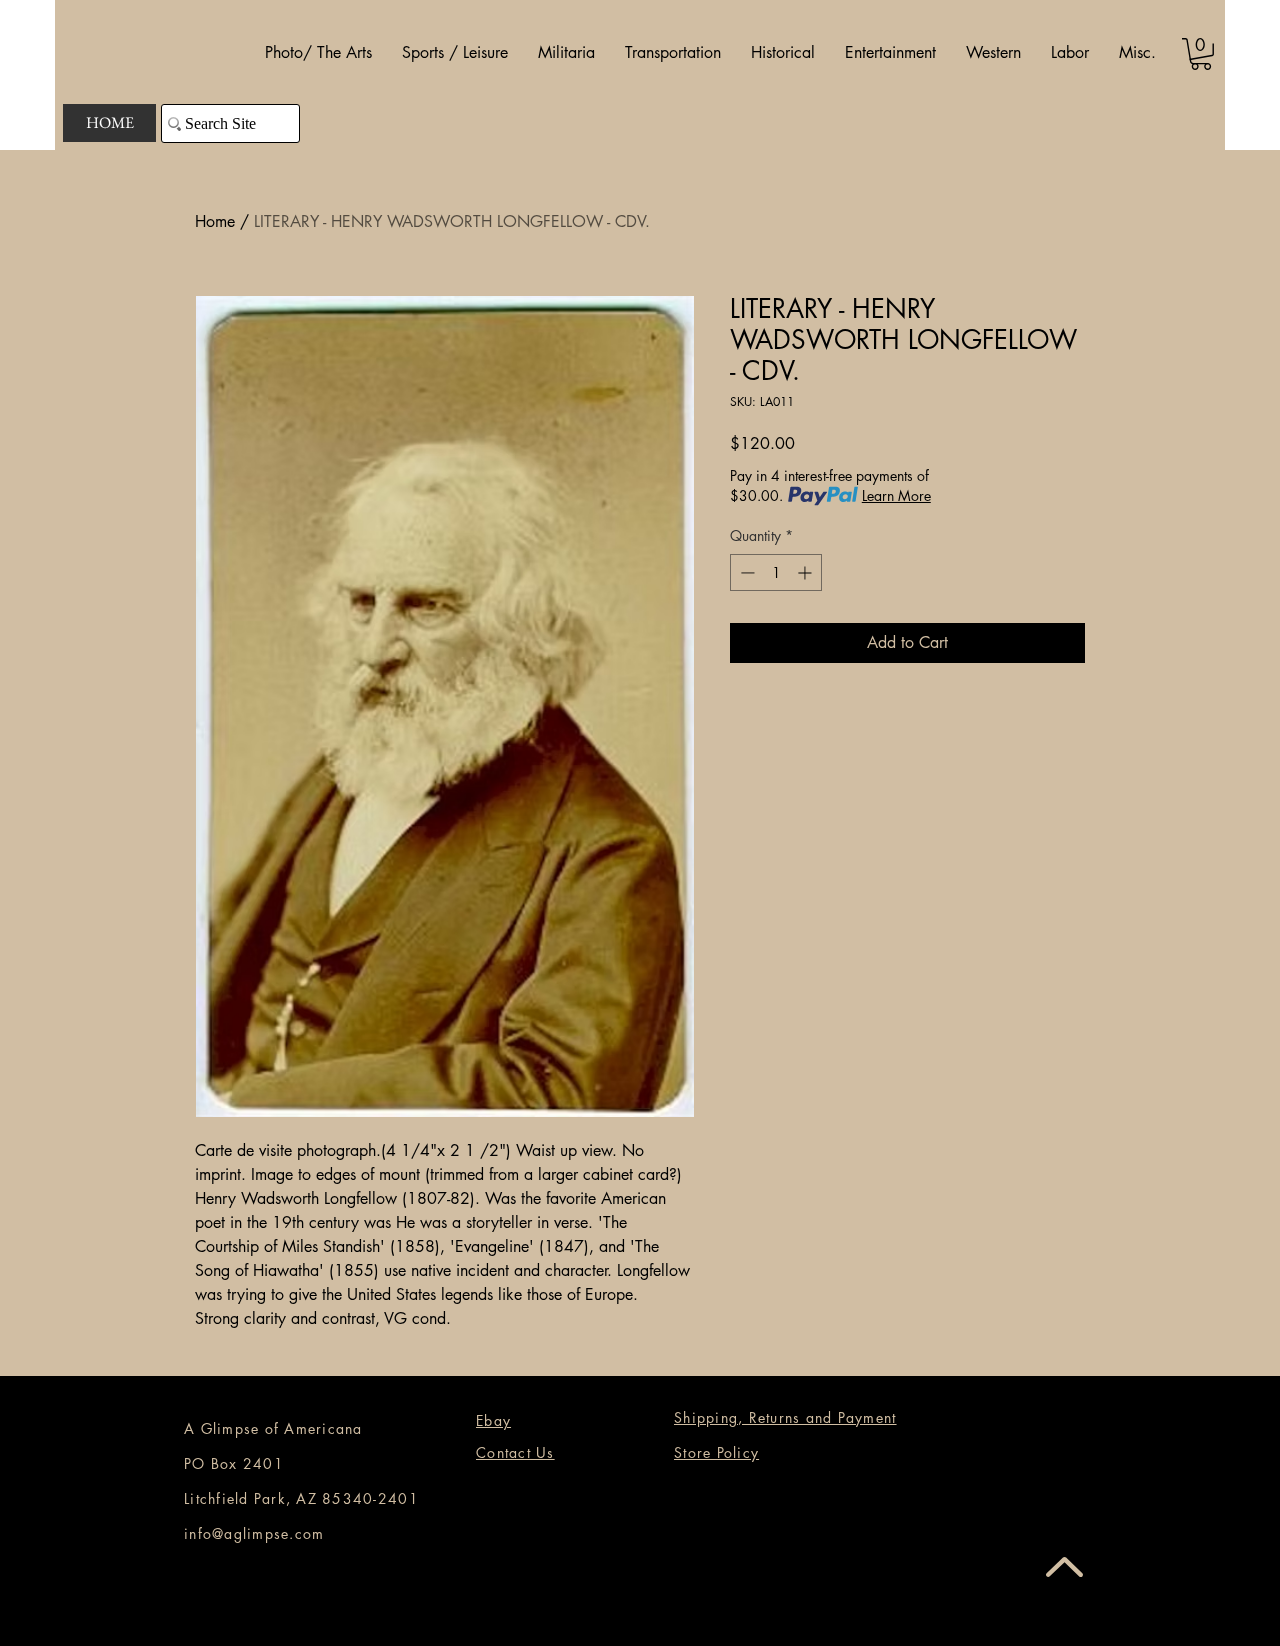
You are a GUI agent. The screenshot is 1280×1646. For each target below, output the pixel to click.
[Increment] (806, 572)
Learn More (896, 495)
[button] (318, 53)
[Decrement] (745, 572)
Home (215, 221)
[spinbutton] (776, 572)
